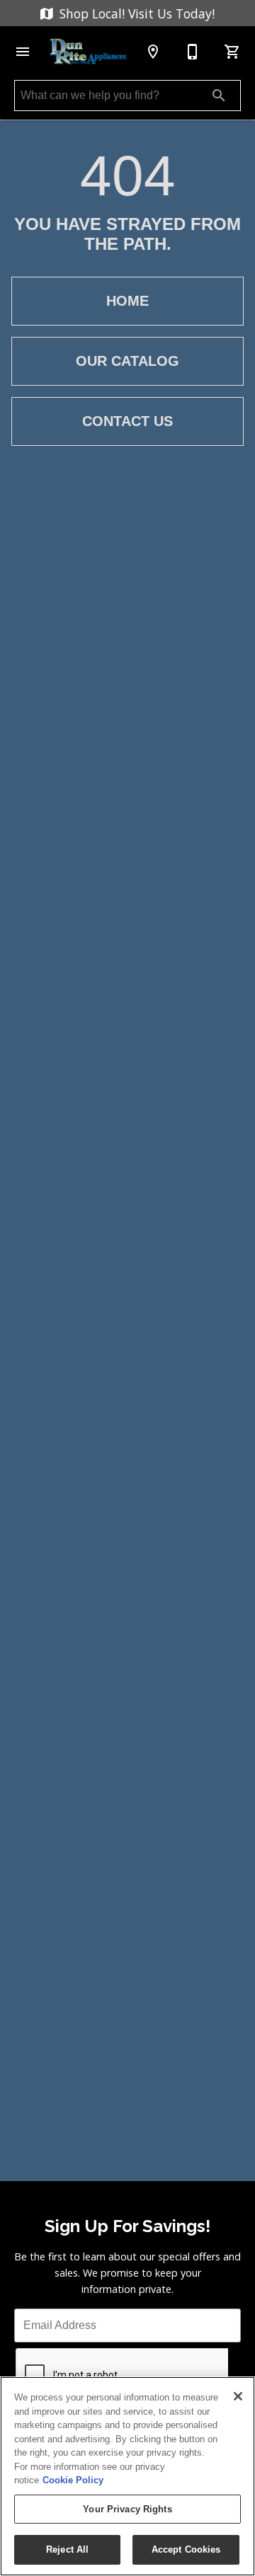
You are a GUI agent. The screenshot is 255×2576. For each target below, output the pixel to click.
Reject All (67, 2549)
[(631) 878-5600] (193, 52)
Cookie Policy (73, 2480)
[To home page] (88, 51)
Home (127, 301)
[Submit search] (219, 96)
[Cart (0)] (232, 52)
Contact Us (127, 421)
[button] (23, 52)
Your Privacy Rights (127, 2509)
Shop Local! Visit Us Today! (135, 13)
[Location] (153, 52)
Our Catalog (127, 361)
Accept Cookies (186, 2549)
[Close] (238, 2396)
